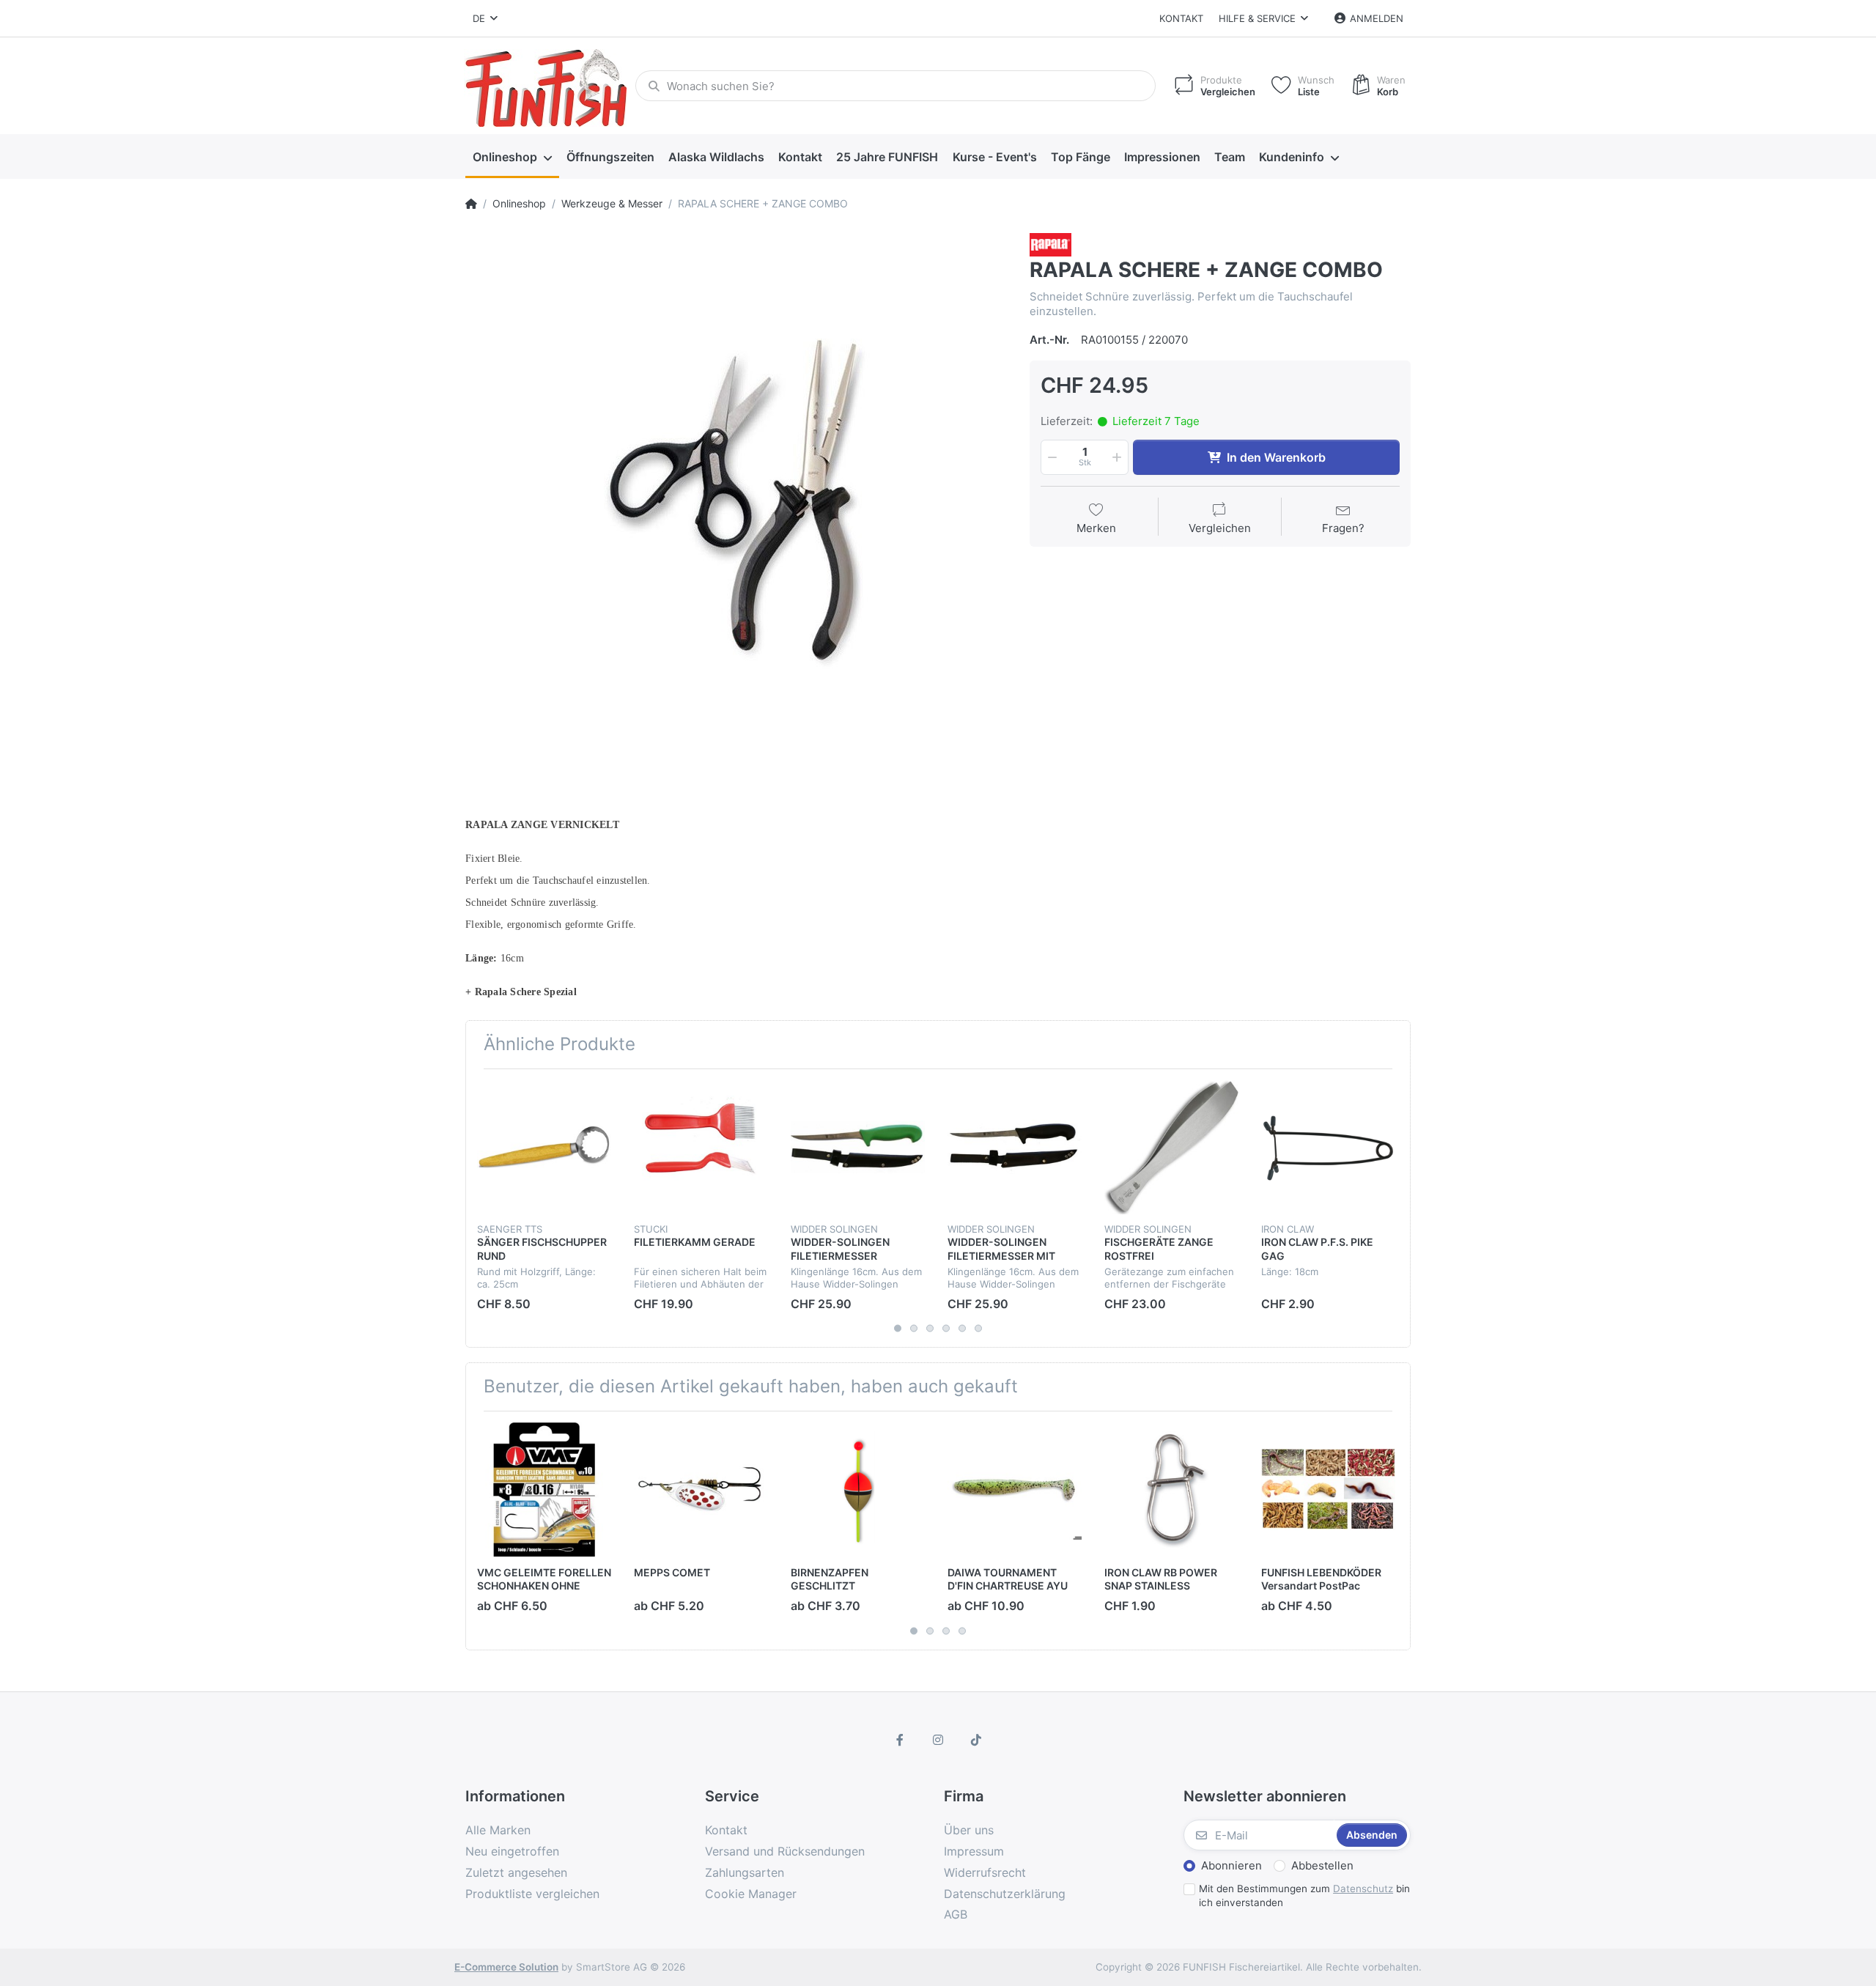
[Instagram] (938, 1740)
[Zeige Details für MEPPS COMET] (701, 1489)
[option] (736, 504)
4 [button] (946, 1329)
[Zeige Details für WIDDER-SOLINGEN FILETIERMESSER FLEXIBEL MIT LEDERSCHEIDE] (858, 1147)
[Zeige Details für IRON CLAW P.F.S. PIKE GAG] (1328, 1147)
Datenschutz (1363, 1889)
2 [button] (914, 1329)
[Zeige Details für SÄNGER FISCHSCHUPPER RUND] (544, 1147)
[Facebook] (901, 1740)
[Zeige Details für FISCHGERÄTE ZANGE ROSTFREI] (1171, 1147)
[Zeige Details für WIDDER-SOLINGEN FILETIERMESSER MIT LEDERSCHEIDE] (1015, 1147)
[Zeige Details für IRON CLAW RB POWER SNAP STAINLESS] (1171, 1489)
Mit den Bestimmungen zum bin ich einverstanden (1304, 1895)
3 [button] (930, 1329)
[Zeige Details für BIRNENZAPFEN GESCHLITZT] (858, 1489)
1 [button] (898, 1329)
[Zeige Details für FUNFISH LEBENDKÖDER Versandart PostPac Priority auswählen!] (1328, 1489)
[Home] (471, 204)
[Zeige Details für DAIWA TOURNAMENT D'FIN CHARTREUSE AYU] (1015, 1489)
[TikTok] (976, 1740)
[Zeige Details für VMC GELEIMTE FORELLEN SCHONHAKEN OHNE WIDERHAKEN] (544, 1489)
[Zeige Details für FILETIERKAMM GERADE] (701, 1147)
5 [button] (962, 1329)
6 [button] (978, 1329)
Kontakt (1181, 18)
